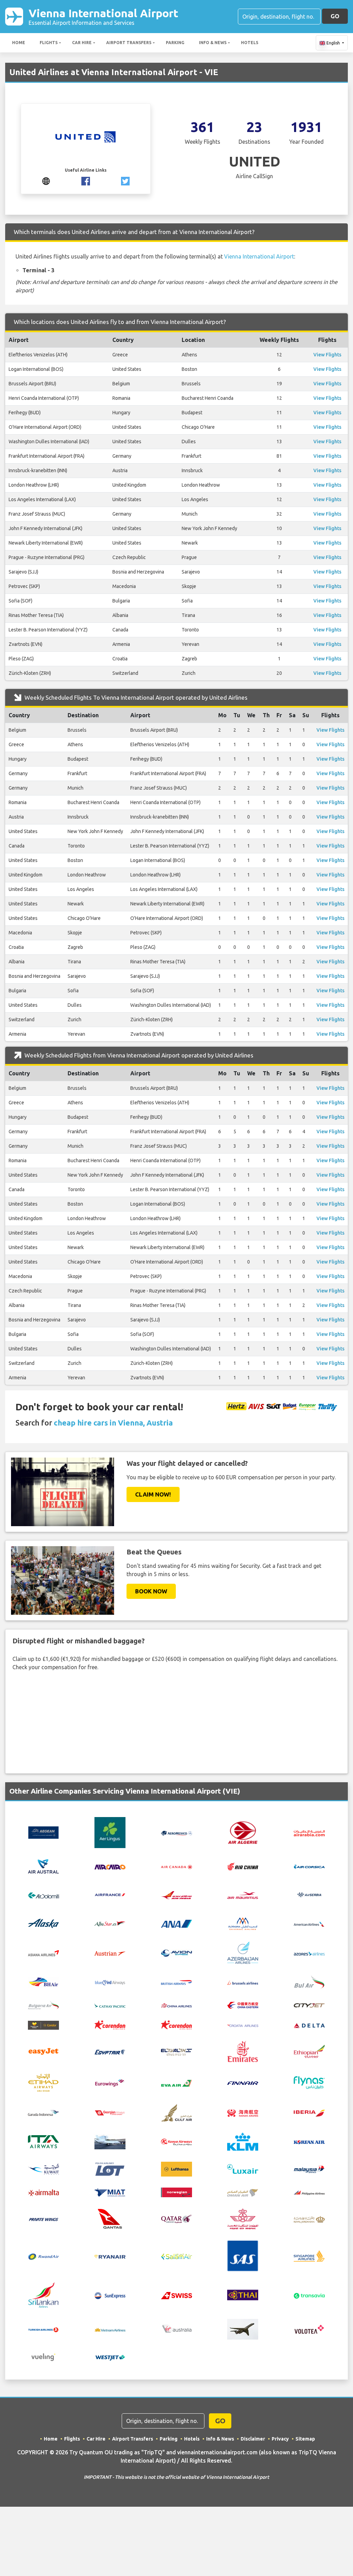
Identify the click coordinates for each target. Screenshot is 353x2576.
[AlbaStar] (110, 1923)
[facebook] (86, 180)
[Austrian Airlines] (110, 1953)
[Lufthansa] (176, 2168)
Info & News (213, 43)
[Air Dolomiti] (43, 1895)
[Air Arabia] (309, 1833)
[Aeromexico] (176, 1833)
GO (335, 16)
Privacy (280, 2439)
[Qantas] (110, 2218)
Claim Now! (153, 1494)
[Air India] (176, 1895)
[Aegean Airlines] (43, 1832)
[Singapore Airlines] (309, 2255)
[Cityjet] (309, 2005)
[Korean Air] (309, 2142)
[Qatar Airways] (176, 2219)
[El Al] (176, 2051)
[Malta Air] (43, 2192)
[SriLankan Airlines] (43, 2294)
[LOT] (110, 2168)
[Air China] (243, 1866)
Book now (151, 1591)
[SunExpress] (110, 2295)
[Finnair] (243, 2083)
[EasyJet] (43, 2051)
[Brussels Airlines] (243, 1982)
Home (19, 43)
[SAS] (243, 2255)
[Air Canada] (176, 1866)
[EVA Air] (176, 2082)
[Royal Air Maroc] (243, 2218)
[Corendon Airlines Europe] (176, 2025)
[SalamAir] (176, 2256)
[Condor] (43, 2025)
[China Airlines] (176, 2005)
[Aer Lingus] (110, 1832)
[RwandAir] (43, 2256)
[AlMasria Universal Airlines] (243, 1923)
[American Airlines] (309, 1924)
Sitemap (305, 2439)
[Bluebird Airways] (110, 1982)
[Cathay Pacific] (110, 2005)
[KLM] (243, 2141)
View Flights (327, 355)
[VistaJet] (243, 2329)
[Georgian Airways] (110, 2112)
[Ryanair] (110, 2256)
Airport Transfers (129, 43)
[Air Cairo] (110, 1866)
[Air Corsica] (309, 1866)
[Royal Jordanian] (309, 2219)
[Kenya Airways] (176, 2142)
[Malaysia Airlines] (309, 2169)
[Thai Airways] (243, 2294)
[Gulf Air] (176, 2112)
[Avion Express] (176, 1953)
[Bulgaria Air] (43, 2004)
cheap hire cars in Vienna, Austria (113, 1423)
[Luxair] (243, 2168)
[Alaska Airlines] (43, 1923)
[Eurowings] (110, 2082)
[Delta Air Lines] (309, 2025)
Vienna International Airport (103, 16)
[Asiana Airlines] (43, 1952)
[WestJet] (110, 2357)
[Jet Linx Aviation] (110, 2141)
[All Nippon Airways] (176, 1923)
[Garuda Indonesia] (43, 2112)
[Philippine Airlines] (309, 2192)
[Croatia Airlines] (243, 2025)
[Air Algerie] (243, 1832)
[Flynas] (309, 2082)
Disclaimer (253, 2439)
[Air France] (110, 1894)
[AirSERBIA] (309, 1894)
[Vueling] (43, 2356)
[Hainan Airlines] (243, 2112)
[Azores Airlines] (309, 1953)
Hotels (250, 43)
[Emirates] (243, 2051)
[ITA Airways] (43, 2141)
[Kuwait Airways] (43, 2168)
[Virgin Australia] (176, 2329)
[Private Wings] (43, 2219)
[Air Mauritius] (243, 1895)
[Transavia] (309, 2295)
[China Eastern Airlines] (243, 2005)
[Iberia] (309, 2112)
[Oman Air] (243, 2192)
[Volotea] (309, 2329)
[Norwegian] (176, 2192)
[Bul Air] (309, 1981)
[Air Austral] (43, 1866)
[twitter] (125, 180)
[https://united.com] (46, 180)
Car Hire (82, 43)
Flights (49, 43)
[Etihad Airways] (43, 2082)
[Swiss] (176, 2295)
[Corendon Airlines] (110, 2025)
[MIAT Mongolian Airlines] (110, 2192)
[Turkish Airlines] (43, 2329)
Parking (175, 43)
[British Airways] (176, 1982)
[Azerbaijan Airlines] (243, 1952)
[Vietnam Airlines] (110, 2329)
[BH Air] (43, 1981)
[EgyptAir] (110, 2051)
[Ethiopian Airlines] (309, 2051)
